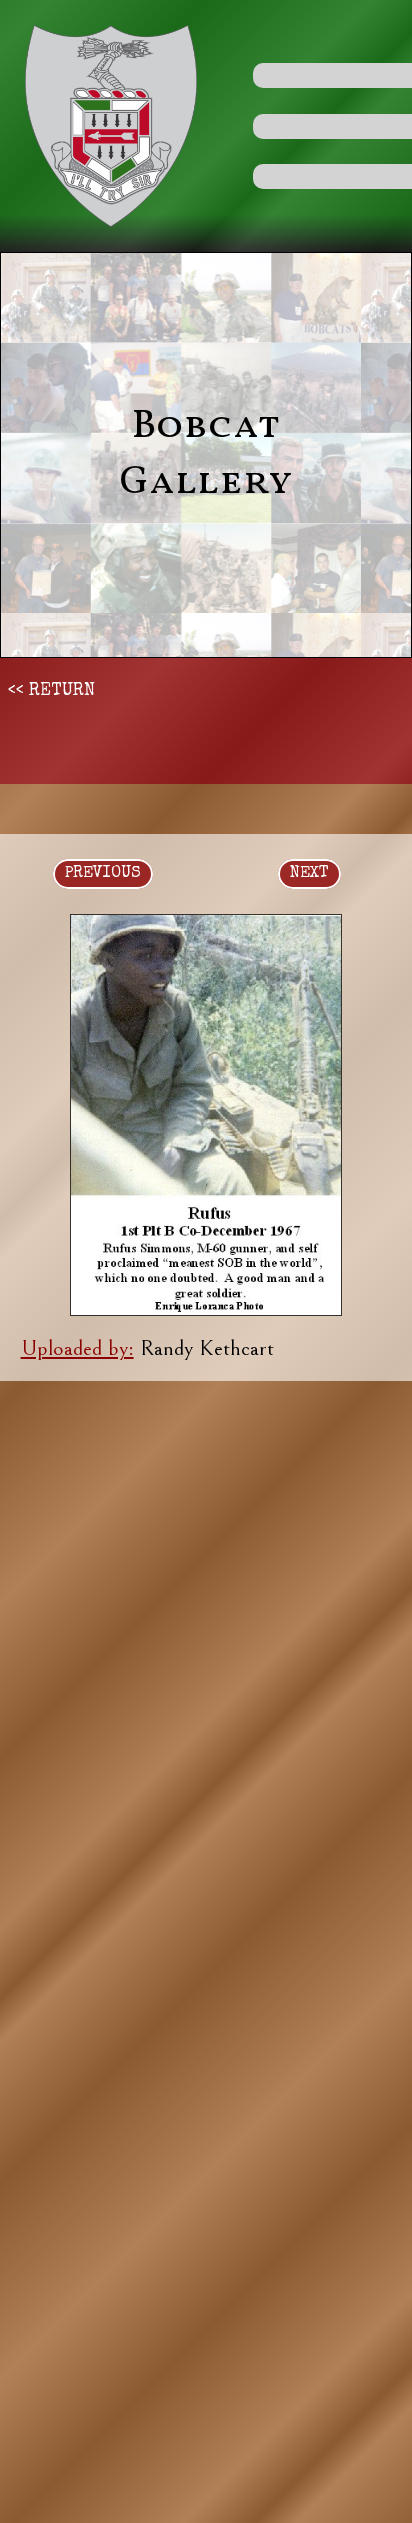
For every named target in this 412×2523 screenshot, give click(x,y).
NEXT (309, 874)
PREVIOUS (103, 874)
